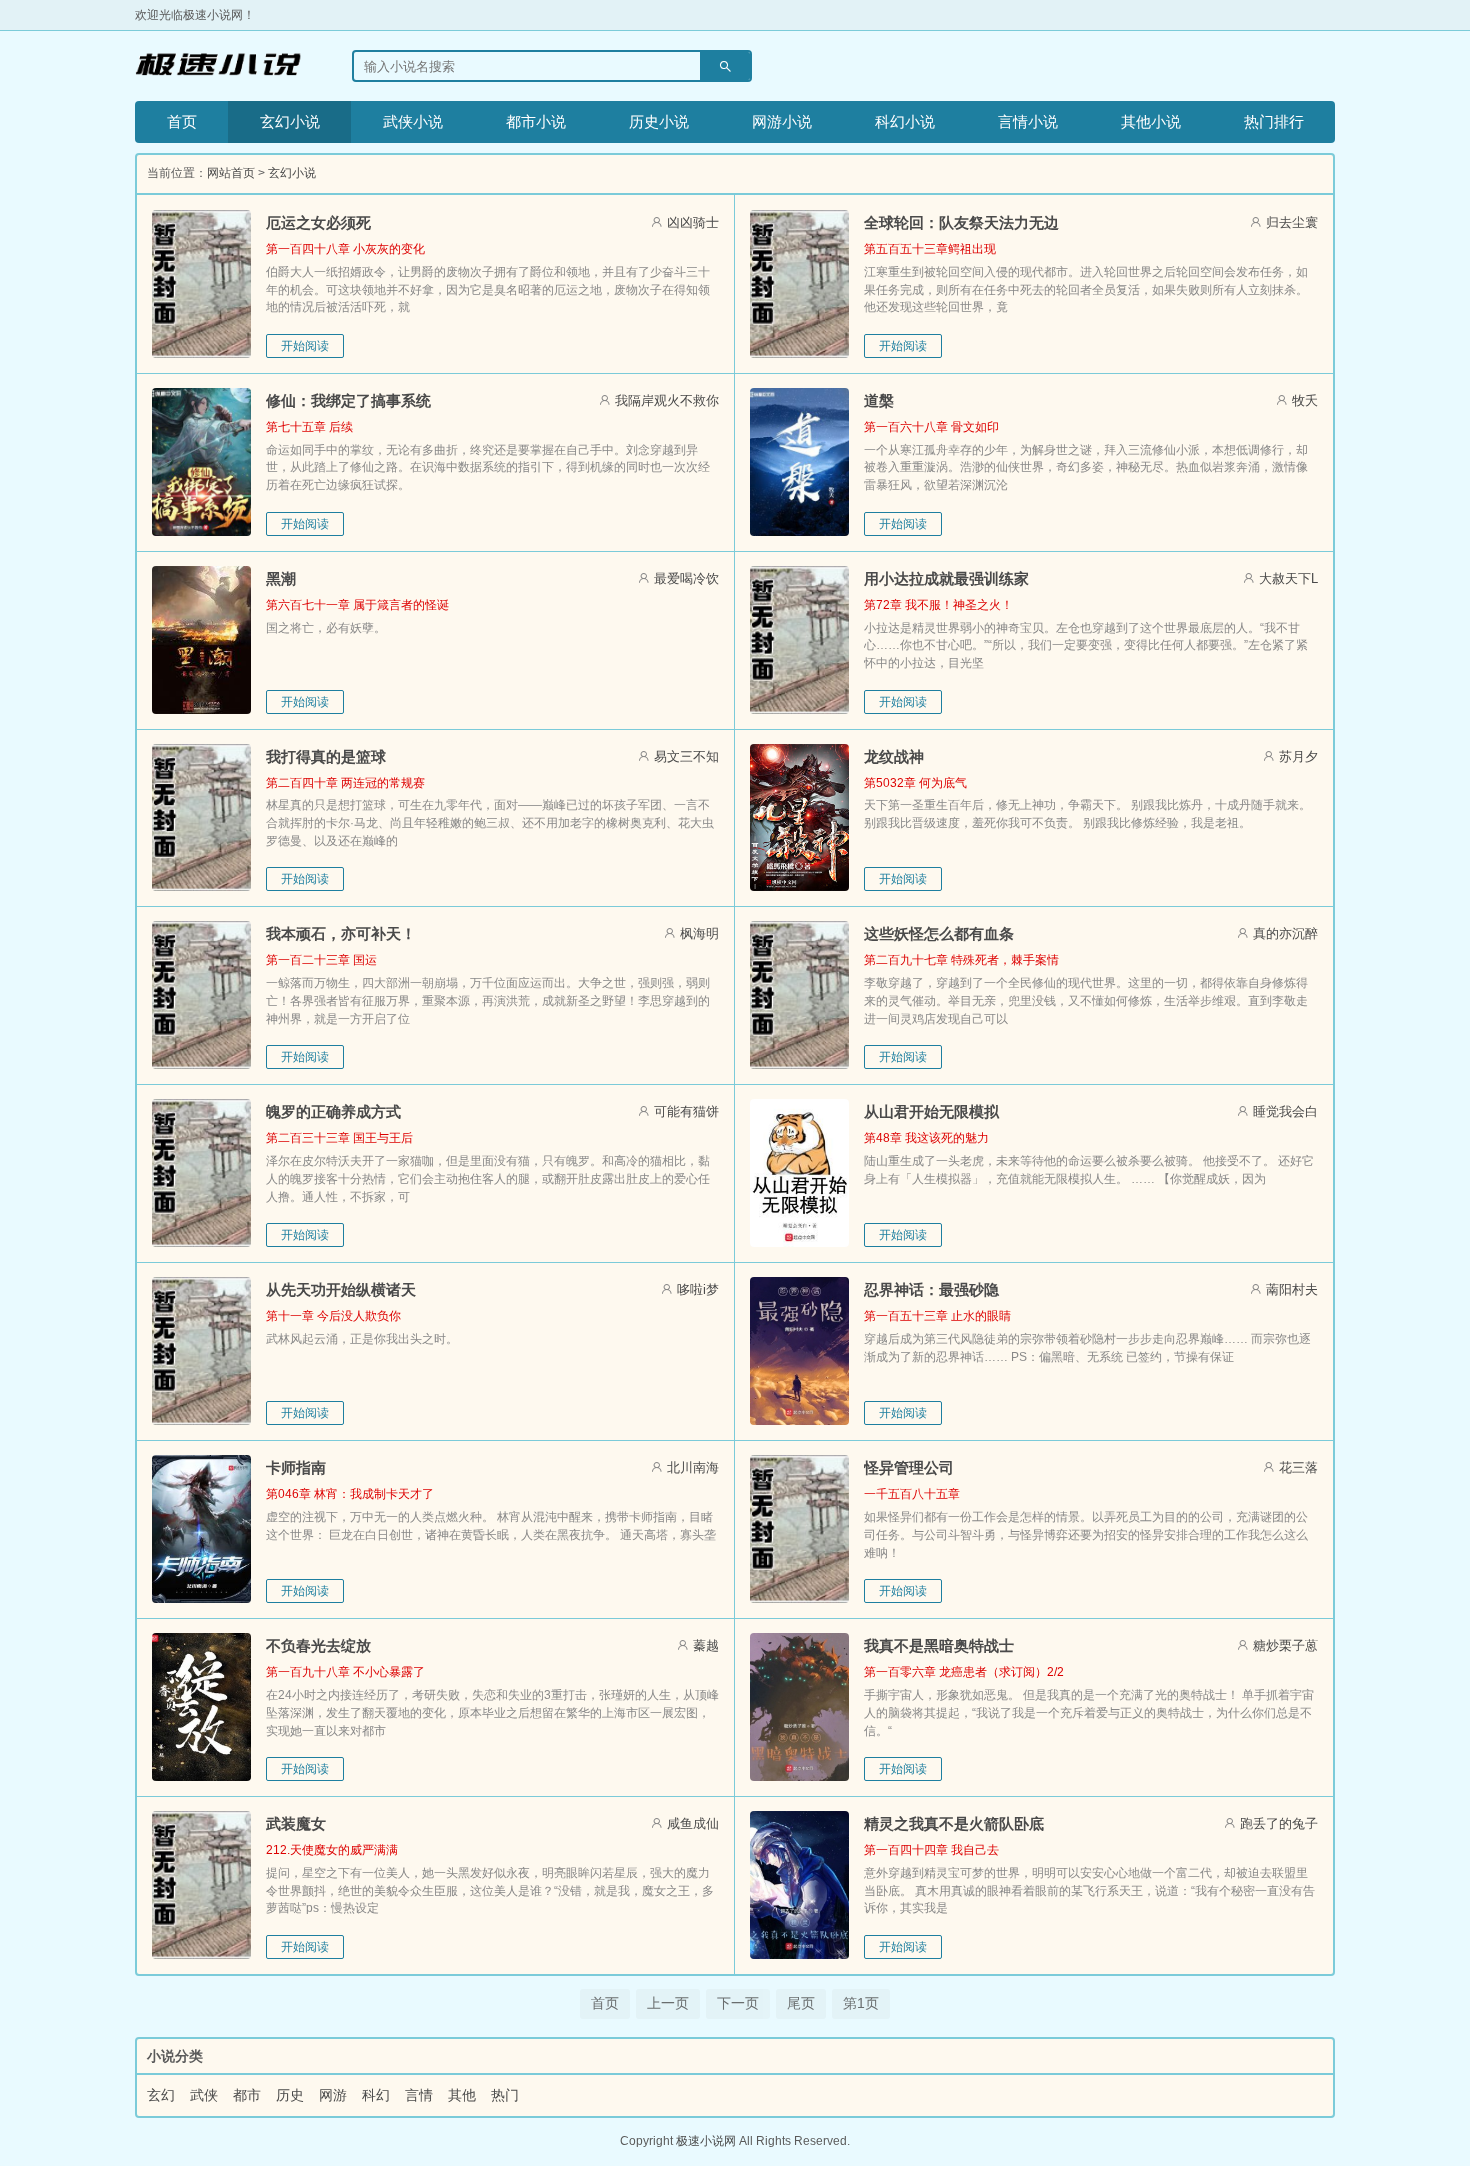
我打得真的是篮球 (326, 756)
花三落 (1298, 1467)
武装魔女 (296, 1823)
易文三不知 (686, 756)
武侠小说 (413, 121)
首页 (182, 121)
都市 (247, 2095)
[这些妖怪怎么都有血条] (799, 995)
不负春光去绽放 (318, 1645)
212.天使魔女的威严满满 (332, 1850)
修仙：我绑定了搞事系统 (348, 400)
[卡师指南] (201, 1529)
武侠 (204, 2095)
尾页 (801, 2003)
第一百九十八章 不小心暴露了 (345, 1672)
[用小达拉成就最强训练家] (799, 640)
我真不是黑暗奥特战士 (939, 1645)
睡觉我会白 (1285, 1111)
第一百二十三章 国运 (321, 960)
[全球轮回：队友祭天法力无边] (799, 284)
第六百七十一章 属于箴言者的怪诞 (357, 605)
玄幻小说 (290, 121)
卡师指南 (296, 1467)
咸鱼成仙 (693, 1823)
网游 (333, 2095)
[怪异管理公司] (799, 1529)
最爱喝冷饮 (686, 578)
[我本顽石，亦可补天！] (201, 995)
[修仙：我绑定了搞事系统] (201, 462)
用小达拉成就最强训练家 (946, 578)
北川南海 (693, 1467)
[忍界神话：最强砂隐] (799, 1351)
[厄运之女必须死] (201, 284)
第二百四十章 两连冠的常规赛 (345, 783)
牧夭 (1305, 400)
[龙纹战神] (799, 818)
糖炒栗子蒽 (1285, 1645)
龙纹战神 (894, 756)
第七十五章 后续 (309, 427)
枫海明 (699, 933)
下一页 (738, 2003)
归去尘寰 (1292, 222)
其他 (462, 2095)
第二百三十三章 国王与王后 (339, 1138)
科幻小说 (905, 121)
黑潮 (281, 578)
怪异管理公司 (909, 1467)
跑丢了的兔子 (1279, 1823)
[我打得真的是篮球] (201, 818)
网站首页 (231, 173)
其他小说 (1151, 121)
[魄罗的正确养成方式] (201, 1173)
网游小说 (782, 121)
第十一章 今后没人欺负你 (333, 1316)
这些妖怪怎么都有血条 (939, 933)
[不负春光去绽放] (201, 1707)
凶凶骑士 (693, 222)
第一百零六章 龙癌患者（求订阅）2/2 (964, 1672)
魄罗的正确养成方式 (333, 1111)
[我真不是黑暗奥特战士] (799, 1707)
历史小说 (659, 121)
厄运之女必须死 (318, 222)
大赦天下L (1288, 578)
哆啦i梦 (698, 1289)
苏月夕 (1298, 756)
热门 (505, 2095)
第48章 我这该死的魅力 (926, 1138)
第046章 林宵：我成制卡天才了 (350, 1494)
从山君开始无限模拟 (931, 1111)
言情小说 (1028, 121)
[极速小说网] (218, 66)
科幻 (376, 2095)
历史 (290, 2095)
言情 (419, 2095)
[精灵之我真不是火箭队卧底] (799, 1885)
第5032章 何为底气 (915, 783)
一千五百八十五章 (912, 1494)
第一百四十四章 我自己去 (931, 1850)
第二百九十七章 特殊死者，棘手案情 (961, 960)
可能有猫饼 (686, 1111)
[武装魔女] (201, 1885)
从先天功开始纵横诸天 (341, 1289)
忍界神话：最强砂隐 (931, 1289)
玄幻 (161, 2095)
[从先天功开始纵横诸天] (201, 1351)
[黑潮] (201, 640)
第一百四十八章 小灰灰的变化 (345, 249)
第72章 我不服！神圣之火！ (938, 605)
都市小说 (536, 121)
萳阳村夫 (1292, 1289)
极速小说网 (706, 2141)
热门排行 (1274, 121)
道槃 (879, 400)
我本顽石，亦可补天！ (341, 933)
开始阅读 (305, 346)
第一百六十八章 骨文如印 (931, 427)
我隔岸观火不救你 (667, 400)
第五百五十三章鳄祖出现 (930, 249)
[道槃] (799, 462)
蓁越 (706, 1645)
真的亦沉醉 (1285, 933)
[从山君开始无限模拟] (799, 1173)
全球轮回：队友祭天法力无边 (961, 222)
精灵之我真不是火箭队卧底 (954, 1823)
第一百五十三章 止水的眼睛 (937, 1316)
